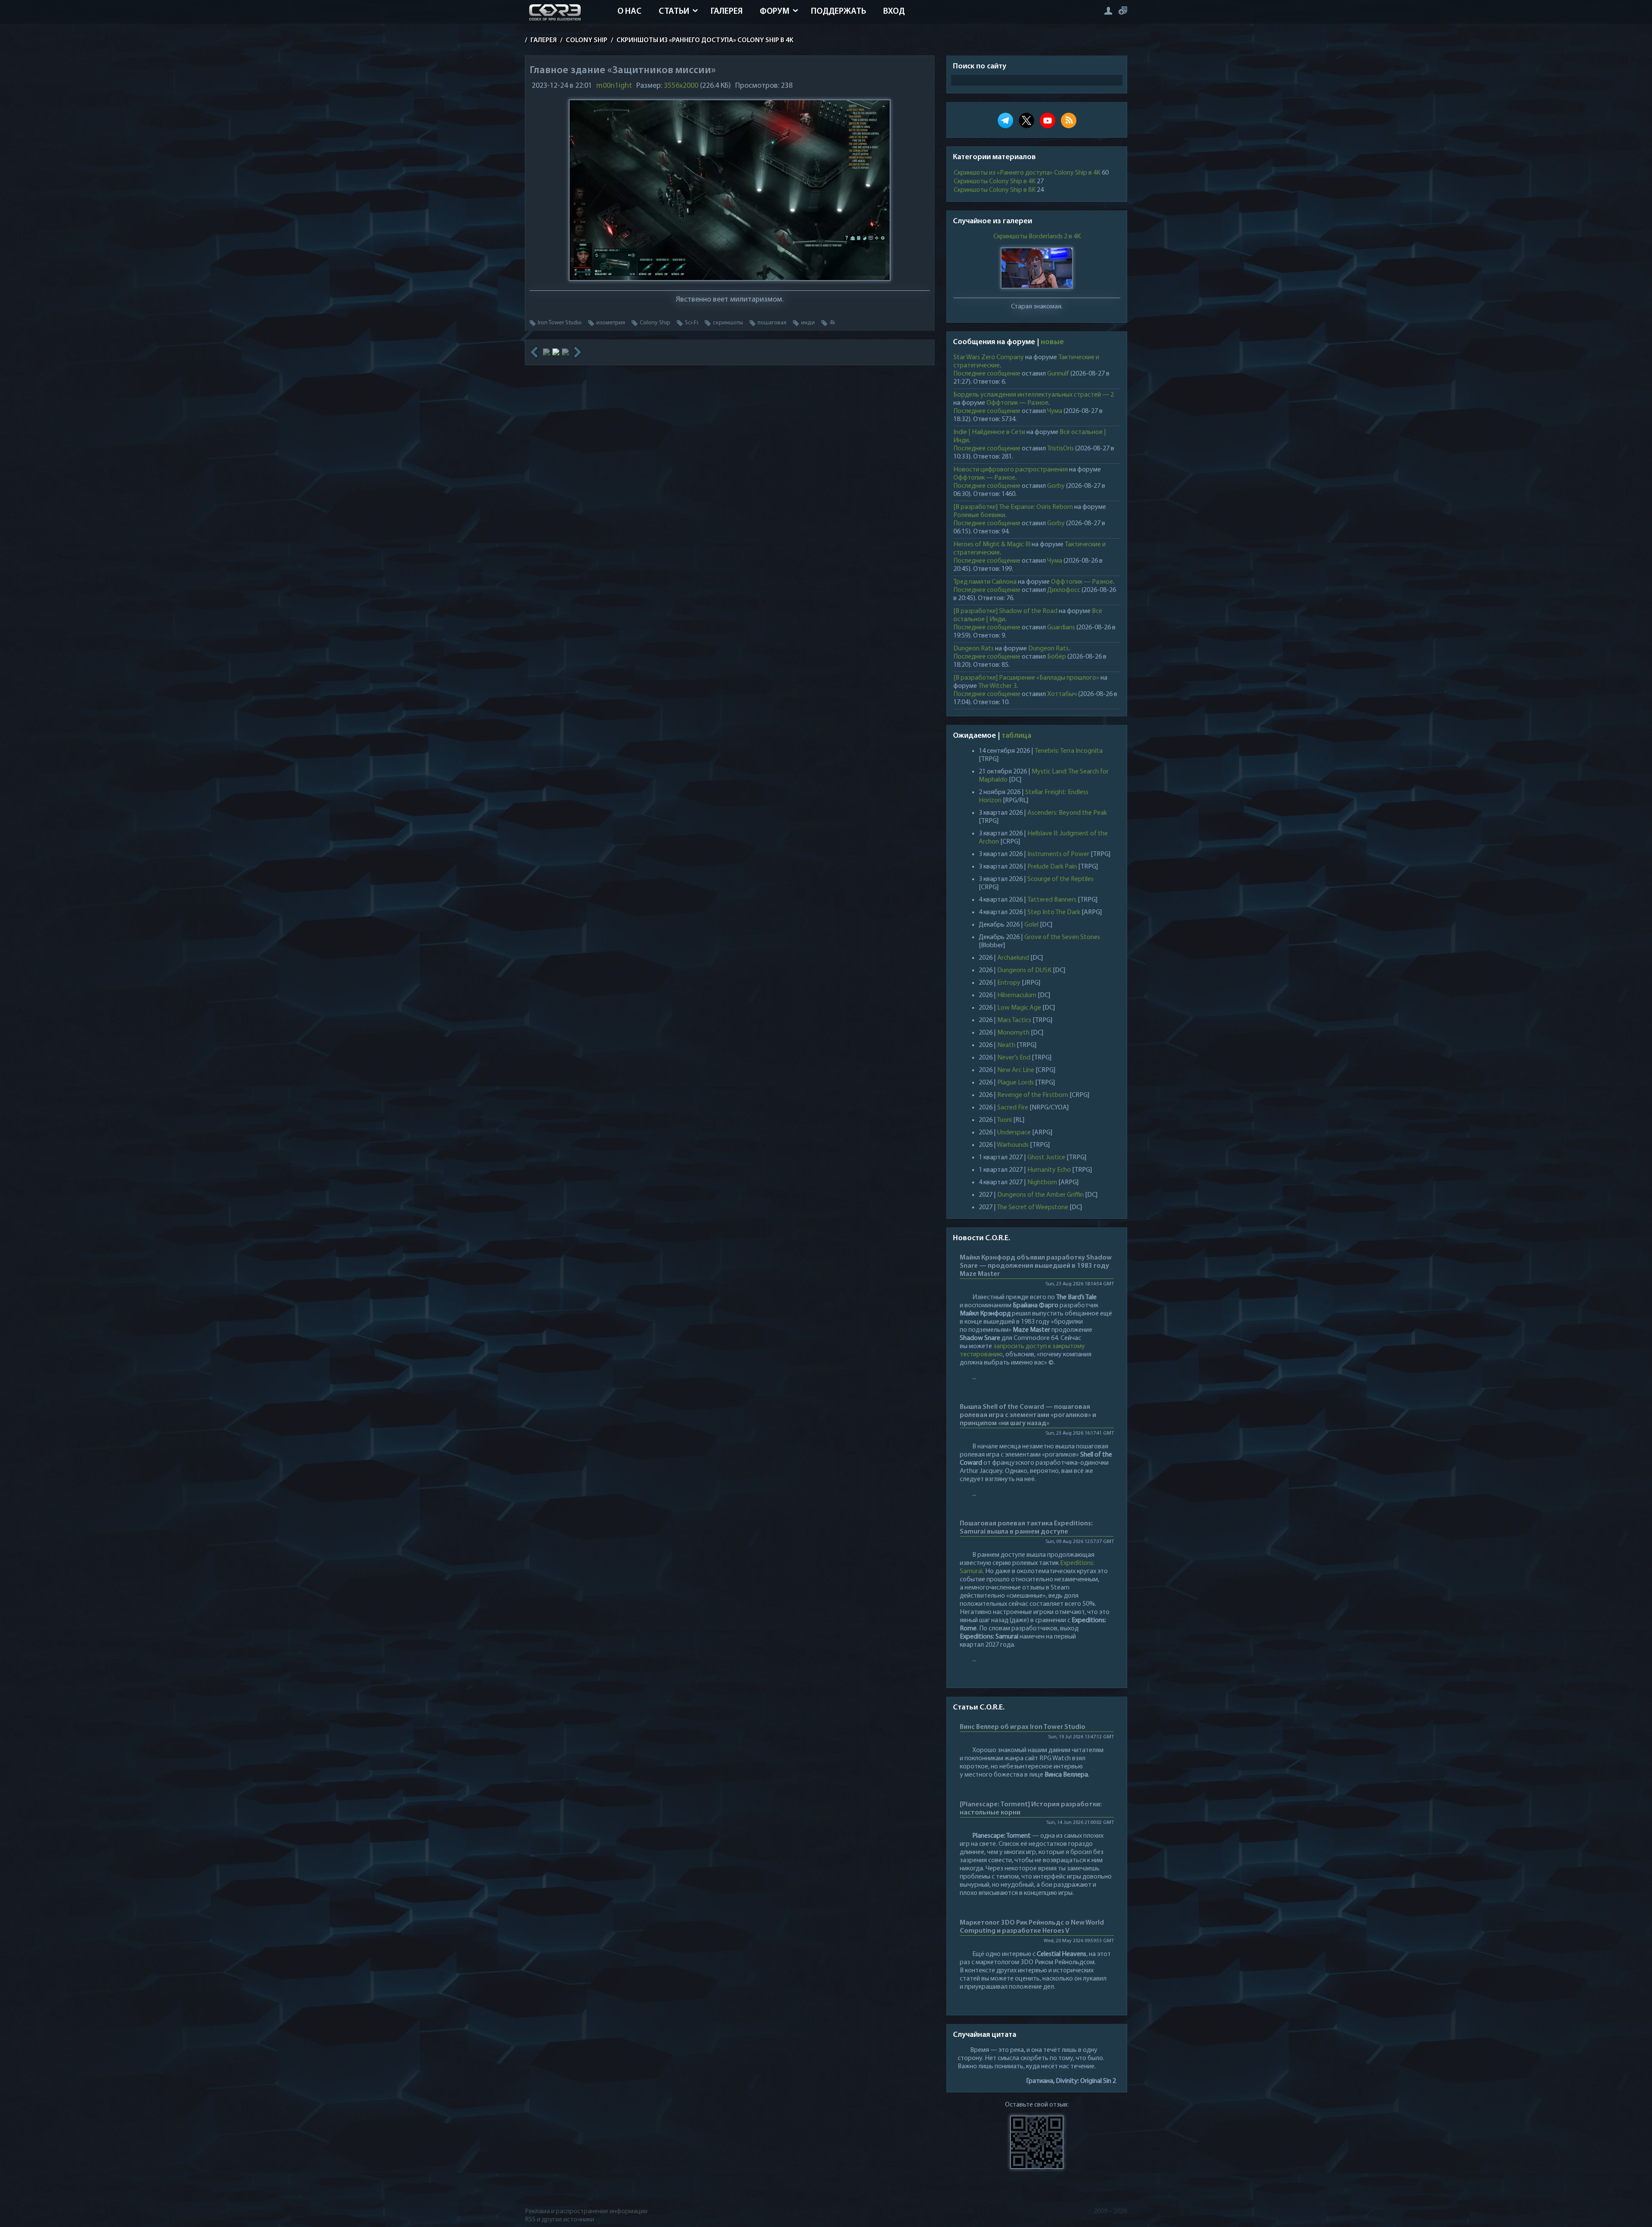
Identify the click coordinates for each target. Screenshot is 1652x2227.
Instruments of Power (1058, 854)
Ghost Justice (1046, 1158)
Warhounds (1013, 1145)
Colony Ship (655, 323)
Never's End (1014, 1058)
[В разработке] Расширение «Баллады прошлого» (1026, 678)
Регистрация (1123, 11)
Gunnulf (1058, 374)
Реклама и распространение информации (586, 2212)
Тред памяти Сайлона (985, 582)
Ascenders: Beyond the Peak (1067, 813)
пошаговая (772, 323)
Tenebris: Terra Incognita (1069, 751)
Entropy (1009, 983)
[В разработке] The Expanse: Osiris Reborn (1013, 507)
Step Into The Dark (1054, 912)
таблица (1016, 736)
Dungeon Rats (974, 649)
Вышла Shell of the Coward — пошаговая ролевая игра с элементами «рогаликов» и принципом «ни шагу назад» (1028, 1415)
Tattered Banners (1052, 900)
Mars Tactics (1014, 1020)
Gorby (1056, 486)
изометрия (611, 323)
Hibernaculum (1017, 995)
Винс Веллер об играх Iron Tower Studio (1023, 1727)
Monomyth (1013, 1033)
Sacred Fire (1013, 1108)
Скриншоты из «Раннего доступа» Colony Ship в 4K (1027, 173)
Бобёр (1057, 657)
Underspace (1014, 1133)
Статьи (674, 12)
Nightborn (1042, 1183)
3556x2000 (681, 86)
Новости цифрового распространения (1011, 470)
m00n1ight (614, 86)
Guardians (1061, 628)
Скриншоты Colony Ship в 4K (995, 182)
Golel (1031, 925)
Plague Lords (1016, 1083)
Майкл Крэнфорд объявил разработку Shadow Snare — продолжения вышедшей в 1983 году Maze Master (1036, 1266)
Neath (1006, 1045)
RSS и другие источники (559, 2220)
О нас (629, 12)
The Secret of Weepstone (1032, 1207)
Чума (1055, 411)
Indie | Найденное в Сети (989, 432)
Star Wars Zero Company (989, 357)
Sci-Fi (692, 323)
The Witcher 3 (997, 686)
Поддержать (838, 12)
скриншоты (728, 323)
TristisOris (1060, 449)
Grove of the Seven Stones (1062, 937)
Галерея (727, 12)
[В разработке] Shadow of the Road (1005, 611)
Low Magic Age (1019, 1008)
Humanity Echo (1049, 1170)
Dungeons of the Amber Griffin (1040, 1195)
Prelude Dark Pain (1052, 867)
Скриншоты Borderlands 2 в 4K (1037, 237)
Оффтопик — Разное (1017, 403)
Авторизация (1108, 11)
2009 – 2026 (1110, 2212)
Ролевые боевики (979, 515)
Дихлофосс (1064, 590)
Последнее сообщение (987, 374)
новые (1052, 342)
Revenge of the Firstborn (1033, 1095)
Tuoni (1004, 1120)
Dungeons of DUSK (1024, 970)
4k (832, 323)
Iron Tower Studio (560, 323)
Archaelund (1013, 958)
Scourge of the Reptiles (1060, 879)
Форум (775, 12)
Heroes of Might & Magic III (992, 545)
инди (808, 323)
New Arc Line (1016, 1070)
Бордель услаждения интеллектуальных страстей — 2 (1034, 395)
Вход (894, 12)
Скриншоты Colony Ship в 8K (995, 190)
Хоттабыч (1062, 694)
